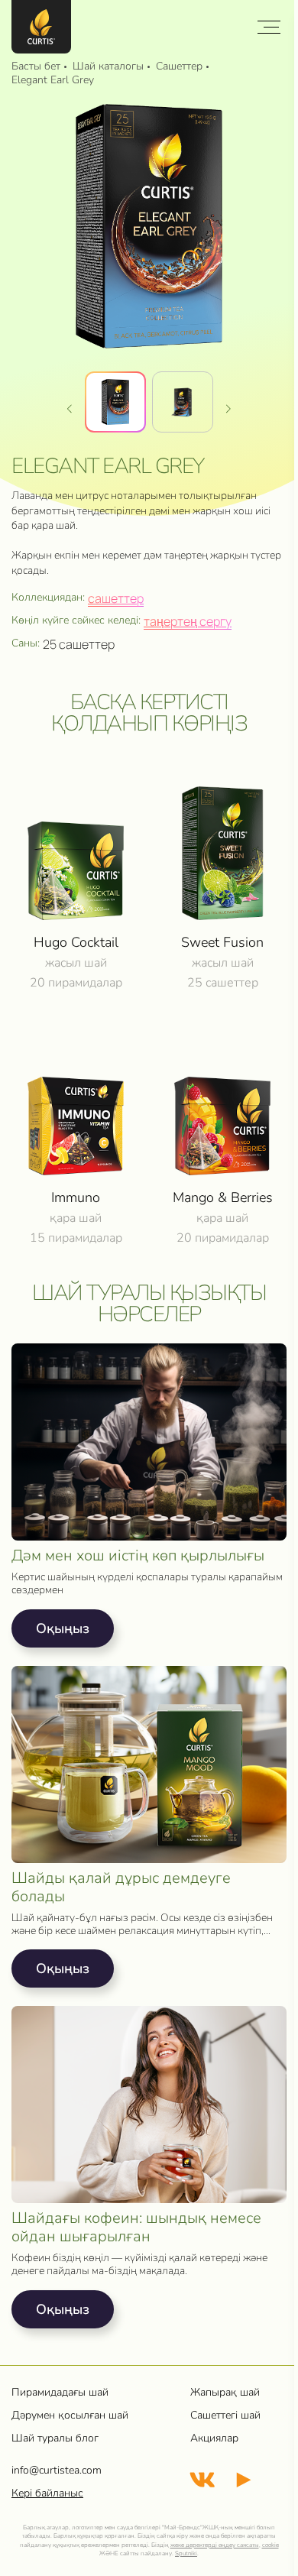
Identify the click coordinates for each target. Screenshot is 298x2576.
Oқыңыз (63, 1628)
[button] (228, 408)
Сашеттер (116, 598)
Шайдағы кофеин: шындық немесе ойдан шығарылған (136, 2228)
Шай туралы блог (55, 2438)
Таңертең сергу (188, 621)
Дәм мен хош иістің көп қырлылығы (138, 1556)
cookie (270, 2545)
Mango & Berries (223, 1197)
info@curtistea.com (57, 2470)
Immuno (76, 1197)
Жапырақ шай (225, 2392)
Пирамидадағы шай (60, 2392)
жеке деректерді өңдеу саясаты (215, 2545)
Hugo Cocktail (76, 942)
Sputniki (186, 2553)
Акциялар (214, 2438)
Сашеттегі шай (225, 2415)
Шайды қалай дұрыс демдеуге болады (121, 1887)
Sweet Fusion (222, 942)
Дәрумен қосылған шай (70, 2415)
